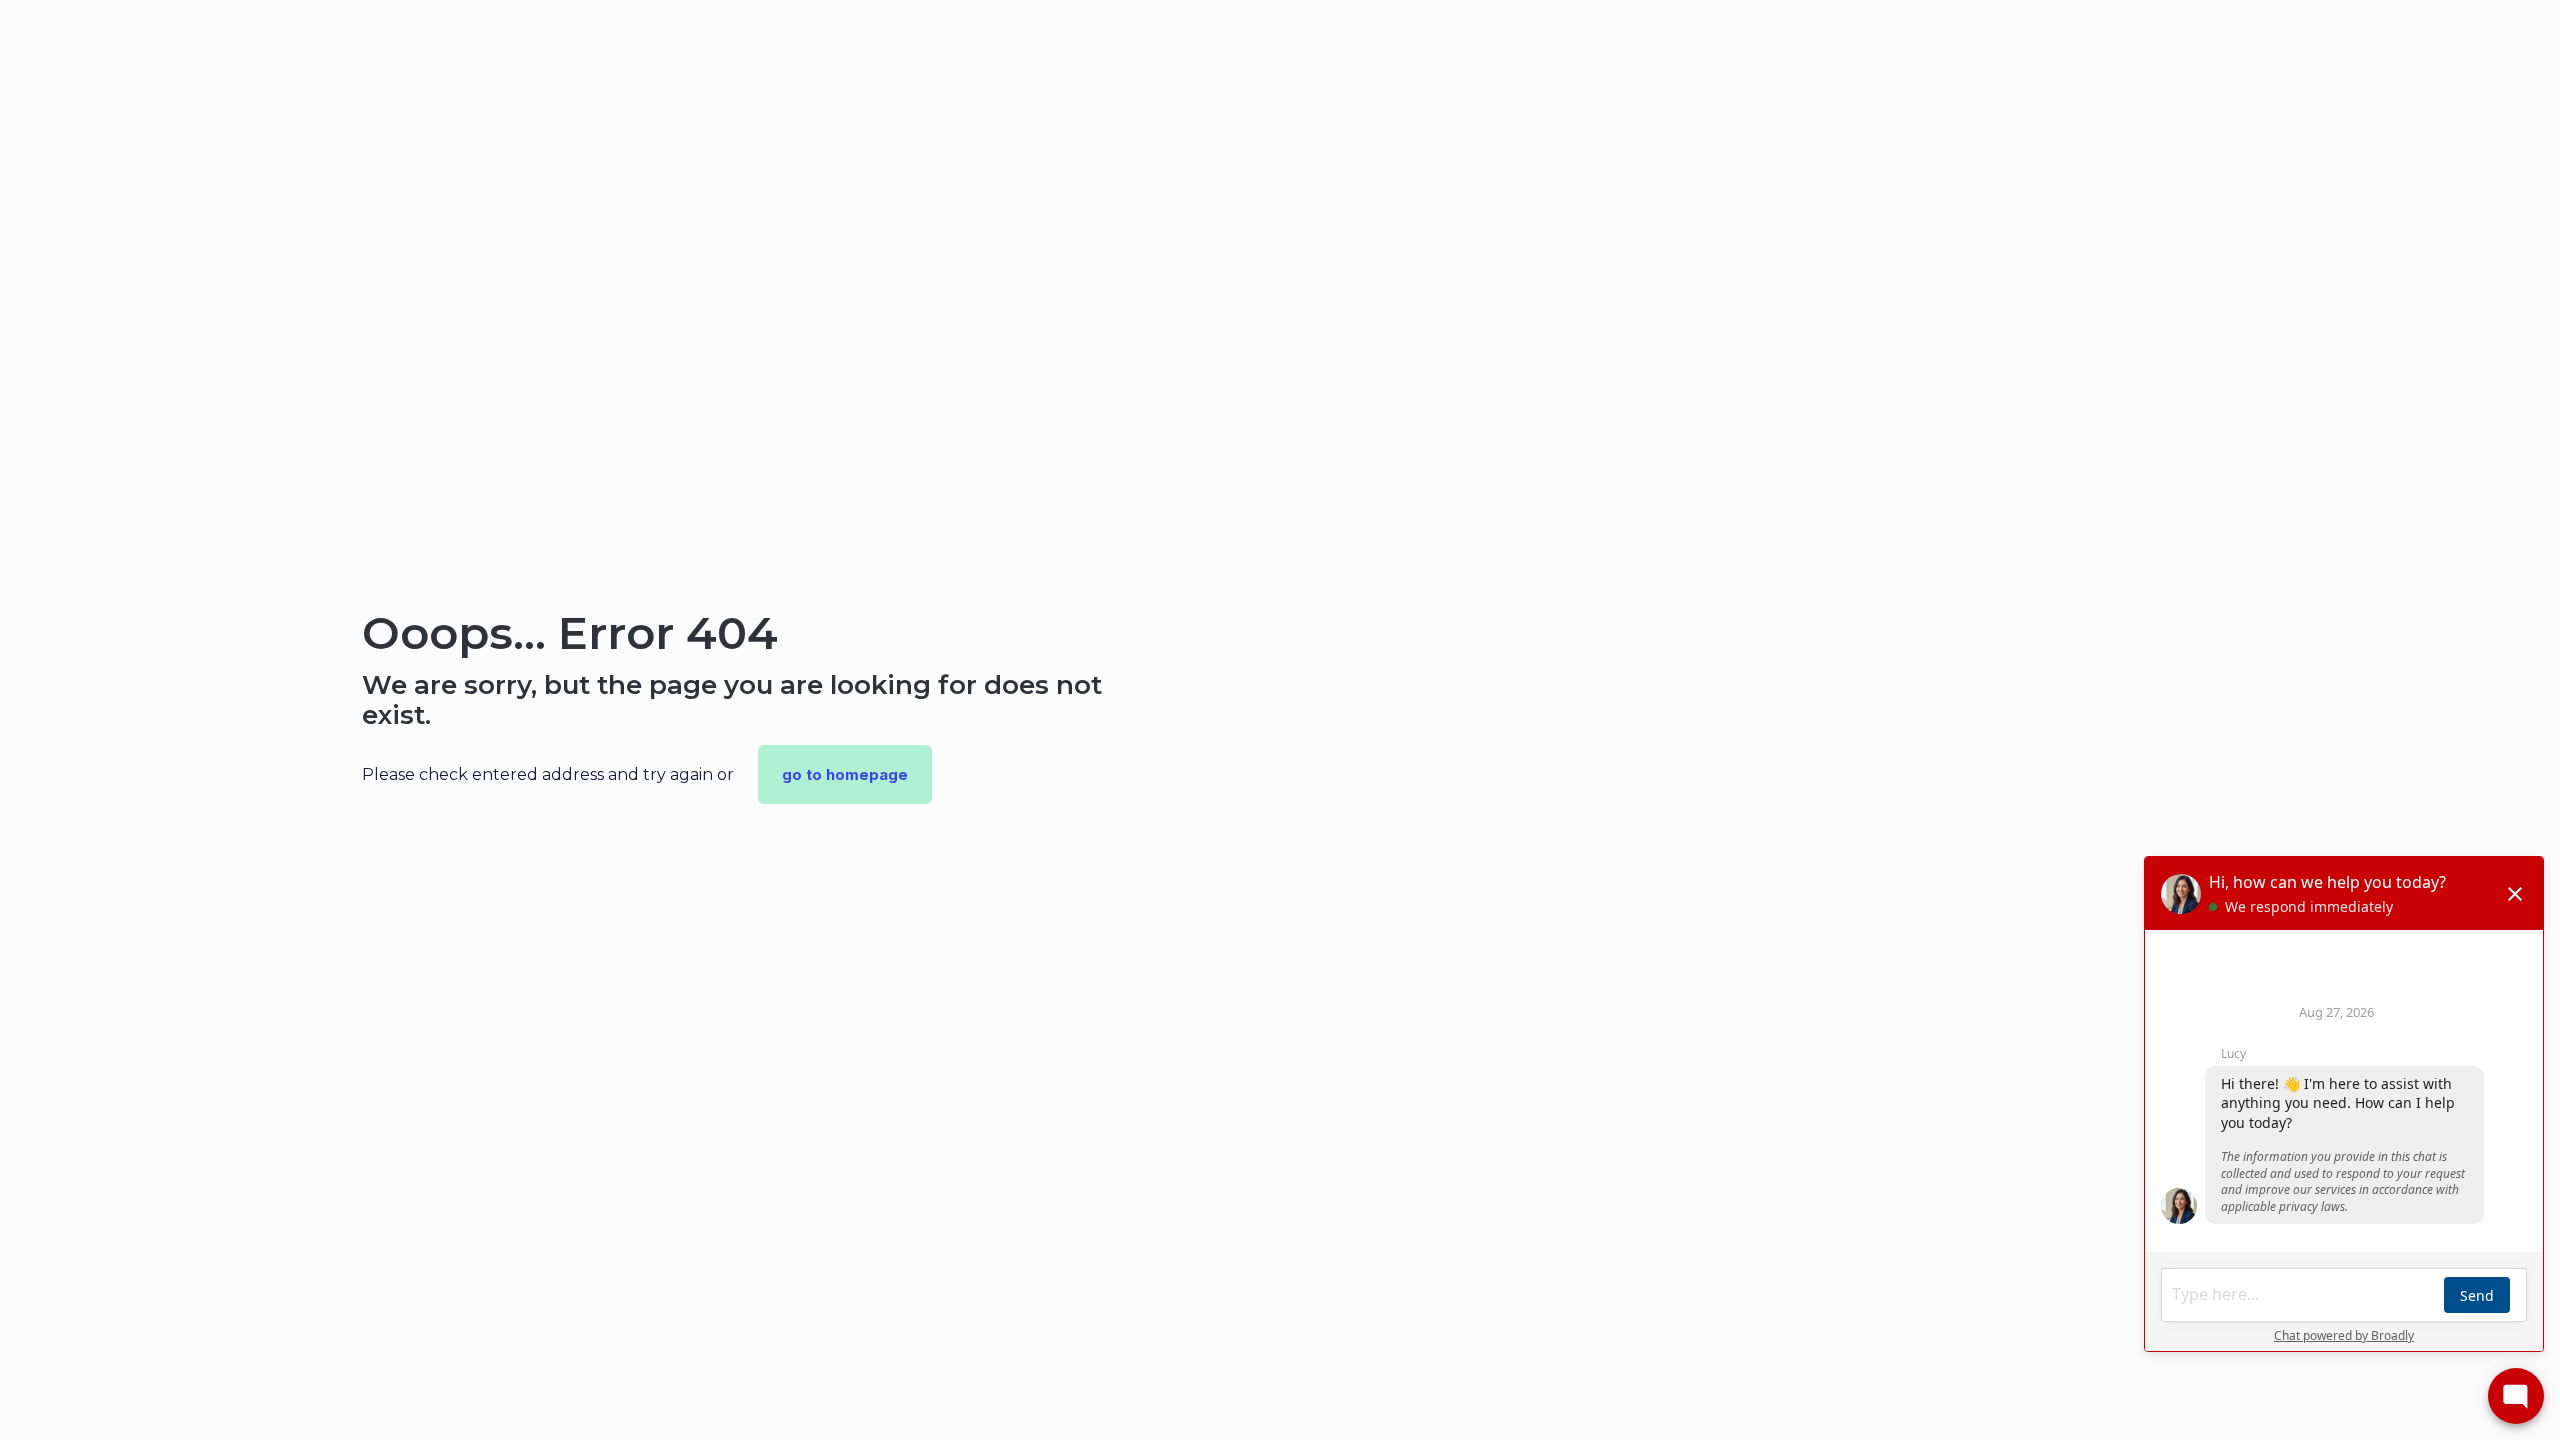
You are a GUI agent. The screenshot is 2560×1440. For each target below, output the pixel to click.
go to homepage (845, 774)
